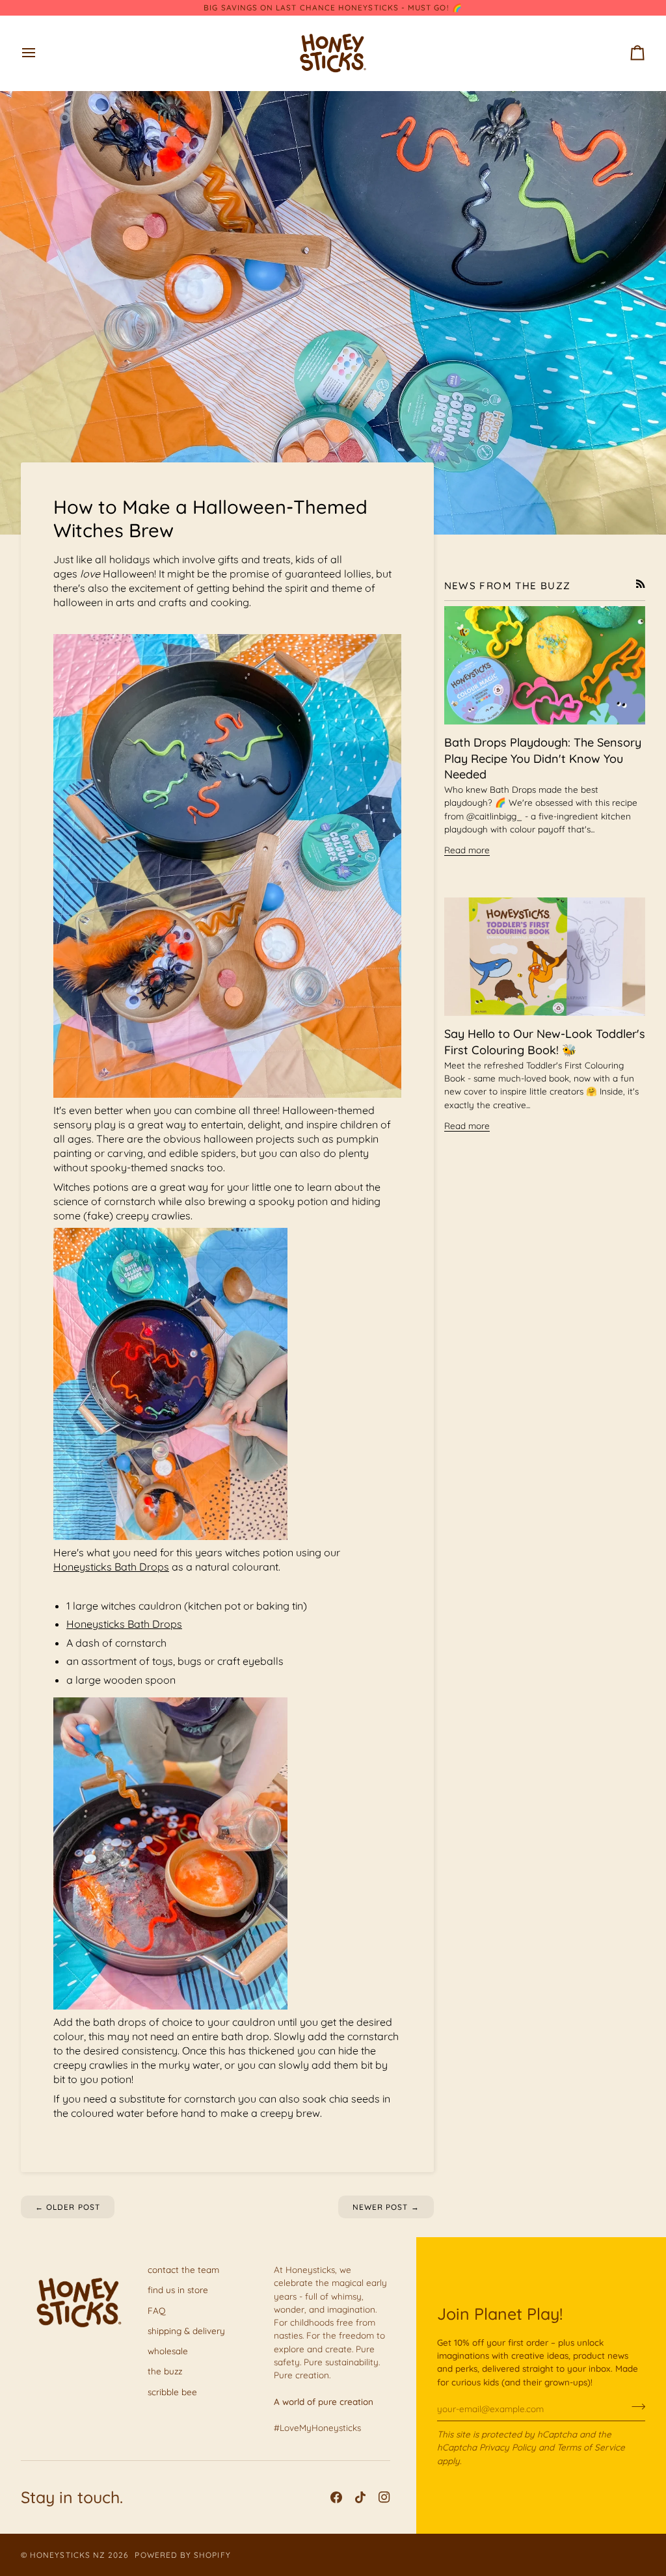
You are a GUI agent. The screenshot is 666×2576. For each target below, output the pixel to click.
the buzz (165, 2371)
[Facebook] (336, 2497)
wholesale (168, 2351)
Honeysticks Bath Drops (111, 1567)
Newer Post (386, 2207)
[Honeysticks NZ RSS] (641, 584)
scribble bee (172, 2392)
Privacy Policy (508, 2447)
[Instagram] (384, 2497)
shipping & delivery (186, 2330)
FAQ (156, 2310)
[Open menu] (40, 53)
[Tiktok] (360, 2497)
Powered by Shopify (182, 2555)
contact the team (183, 2269)
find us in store (178, 2290)
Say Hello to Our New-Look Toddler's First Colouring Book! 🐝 (545, 1042)
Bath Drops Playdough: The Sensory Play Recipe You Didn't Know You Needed (543, 759)
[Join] (634, 2407)
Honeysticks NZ (68, 2555)
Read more (467, 850)
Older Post (68, 2207)
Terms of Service (591, 2447)
